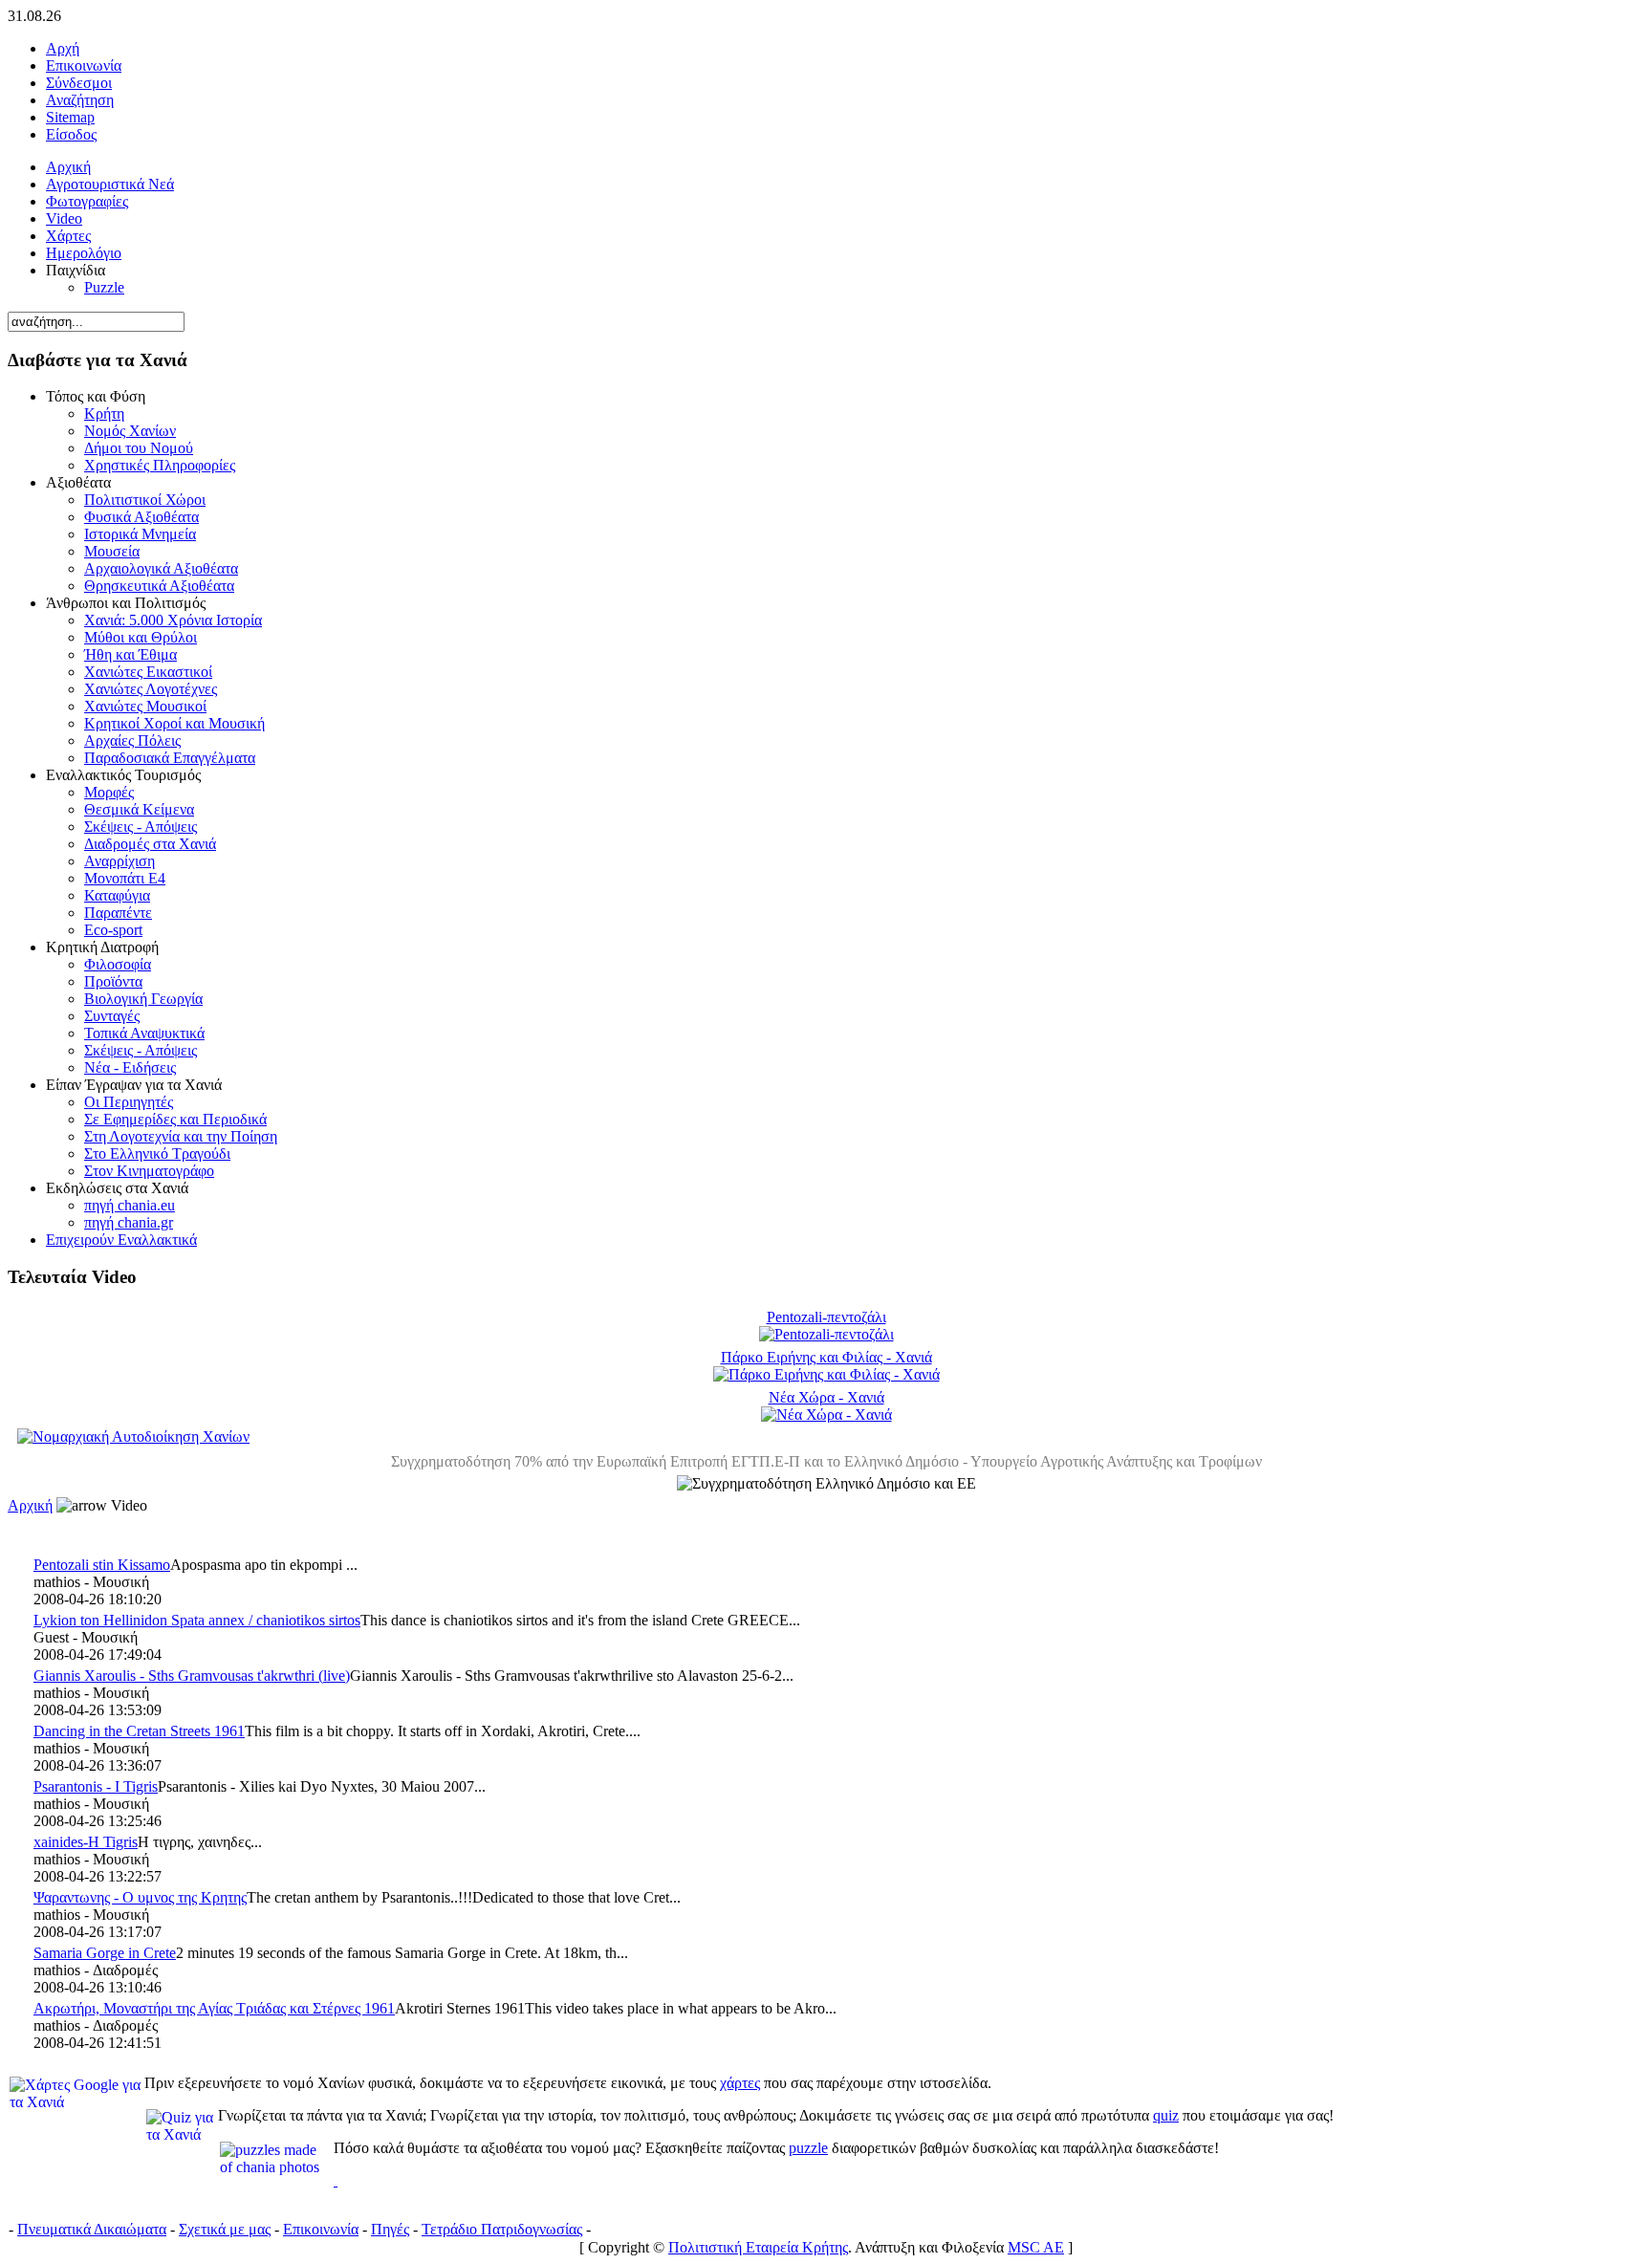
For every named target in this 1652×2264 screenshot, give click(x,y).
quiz (1166, 2115)
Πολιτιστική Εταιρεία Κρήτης (758, 2247)
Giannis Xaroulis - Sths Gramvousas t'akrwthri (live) (192, 1676)
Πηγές (390, 2229)
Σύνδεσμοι (79, 83)
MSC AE (1036, 2247)
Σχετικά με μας (225, 2229)
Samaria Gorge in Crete (105, 1953)
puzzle (808, 2148)
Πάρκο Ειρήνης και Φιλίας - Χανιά (826, 1357)
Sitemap (70, 117)
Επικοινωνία (84, 65)
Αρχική (30, 1505)
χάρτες (740, 2083)
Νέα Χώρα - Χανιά (826, 1397)
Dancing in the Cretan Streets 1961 (139, 1731)
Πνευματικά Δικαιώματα (92, 2229)
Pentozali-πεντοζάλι (826, 1317)
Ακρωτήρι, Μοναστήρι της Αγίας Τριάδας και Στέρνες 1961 (214, 2008)
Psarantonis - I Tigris (96, 1786)
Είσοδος (71, 134)
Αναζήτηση (80, 100)
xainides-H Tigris (86, 1842)
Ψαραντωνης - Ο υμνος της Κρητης (140, 1897)
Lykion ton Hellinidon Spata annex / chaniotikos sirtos (197, 1620)
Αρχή (63, 48)
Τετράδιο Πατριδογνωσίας (502, 2229)
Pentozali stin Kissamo (102, 1565)
